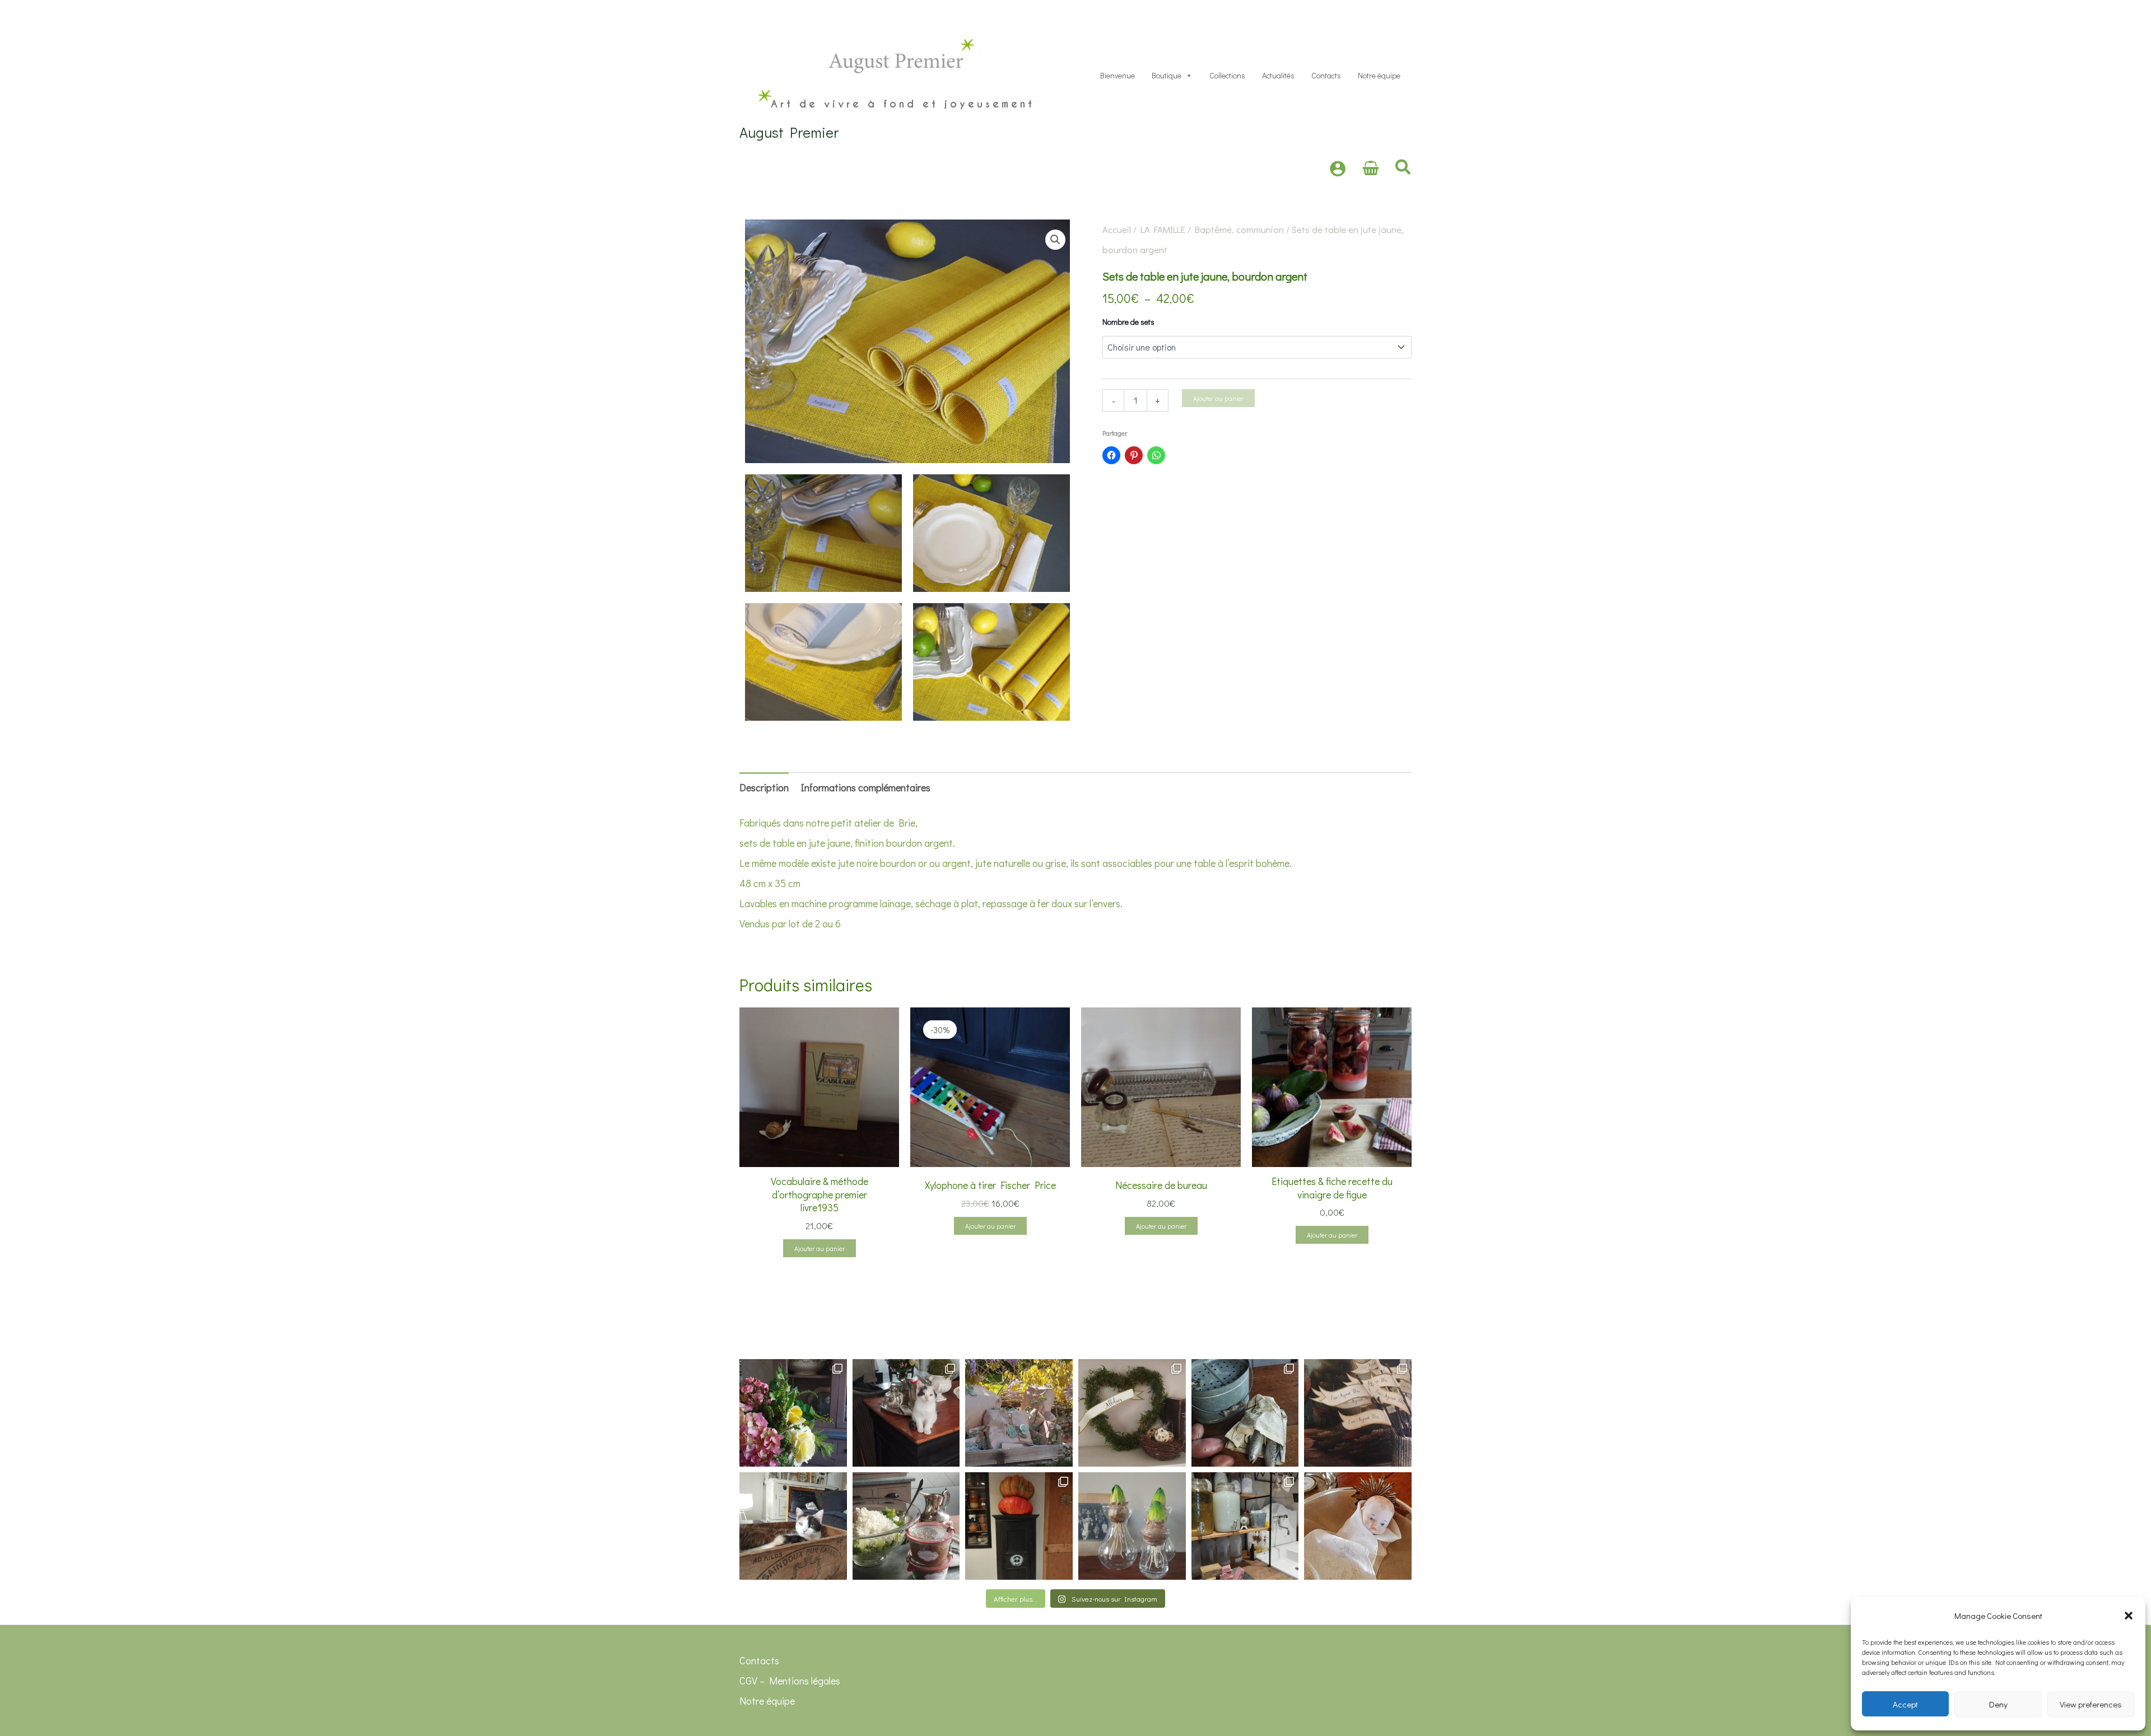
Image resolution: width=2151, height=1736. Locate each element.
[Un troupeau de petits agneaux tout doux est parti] (1358, 1413)
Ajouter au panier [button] (820, 1248)
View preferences (2091, 1704)
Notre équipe (1379, 75)
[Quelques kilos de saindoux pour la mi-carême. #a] (793, 1526)
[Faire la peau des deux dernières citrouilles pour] (1019, 1526)
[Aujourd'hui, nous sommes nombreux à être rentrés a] (1245, 1413)
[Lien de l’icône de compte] (1338, 169)
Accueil (1117, 229)
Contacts (1326, 75)
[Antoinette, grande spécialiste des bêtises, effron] (906, 1413)
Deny (1998, 1704)
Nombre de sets (1128, 322)
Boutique (1167, 75)
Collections (1227, 75)
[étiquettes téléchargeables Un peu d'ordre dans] (1245, 1526)
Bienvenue (1118, 75)
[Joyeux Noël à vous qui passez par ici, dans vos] (1358, 1526)
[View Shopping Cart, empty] (1371, 169)
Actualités (1278, 75)
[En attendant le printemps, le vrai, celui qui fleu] (1132, 1526)
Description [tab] (764, 787)
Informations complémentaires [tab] (866, 787)
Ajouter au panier (1218, 398)
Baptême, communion (1239, 229)
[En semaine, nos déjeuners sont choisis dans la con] (906, 1526)
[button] (2129, 1616)
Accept (1905, 1704)
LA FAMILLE (1163, 229)
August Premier (789, 132)
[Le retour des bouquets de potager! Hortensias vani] (793, 1413)
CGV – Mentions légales (790, 1681)
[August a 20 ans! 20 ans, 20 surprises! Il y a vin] (1019, 1413)
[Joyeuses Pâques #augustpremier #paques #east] (1132, 1413)
